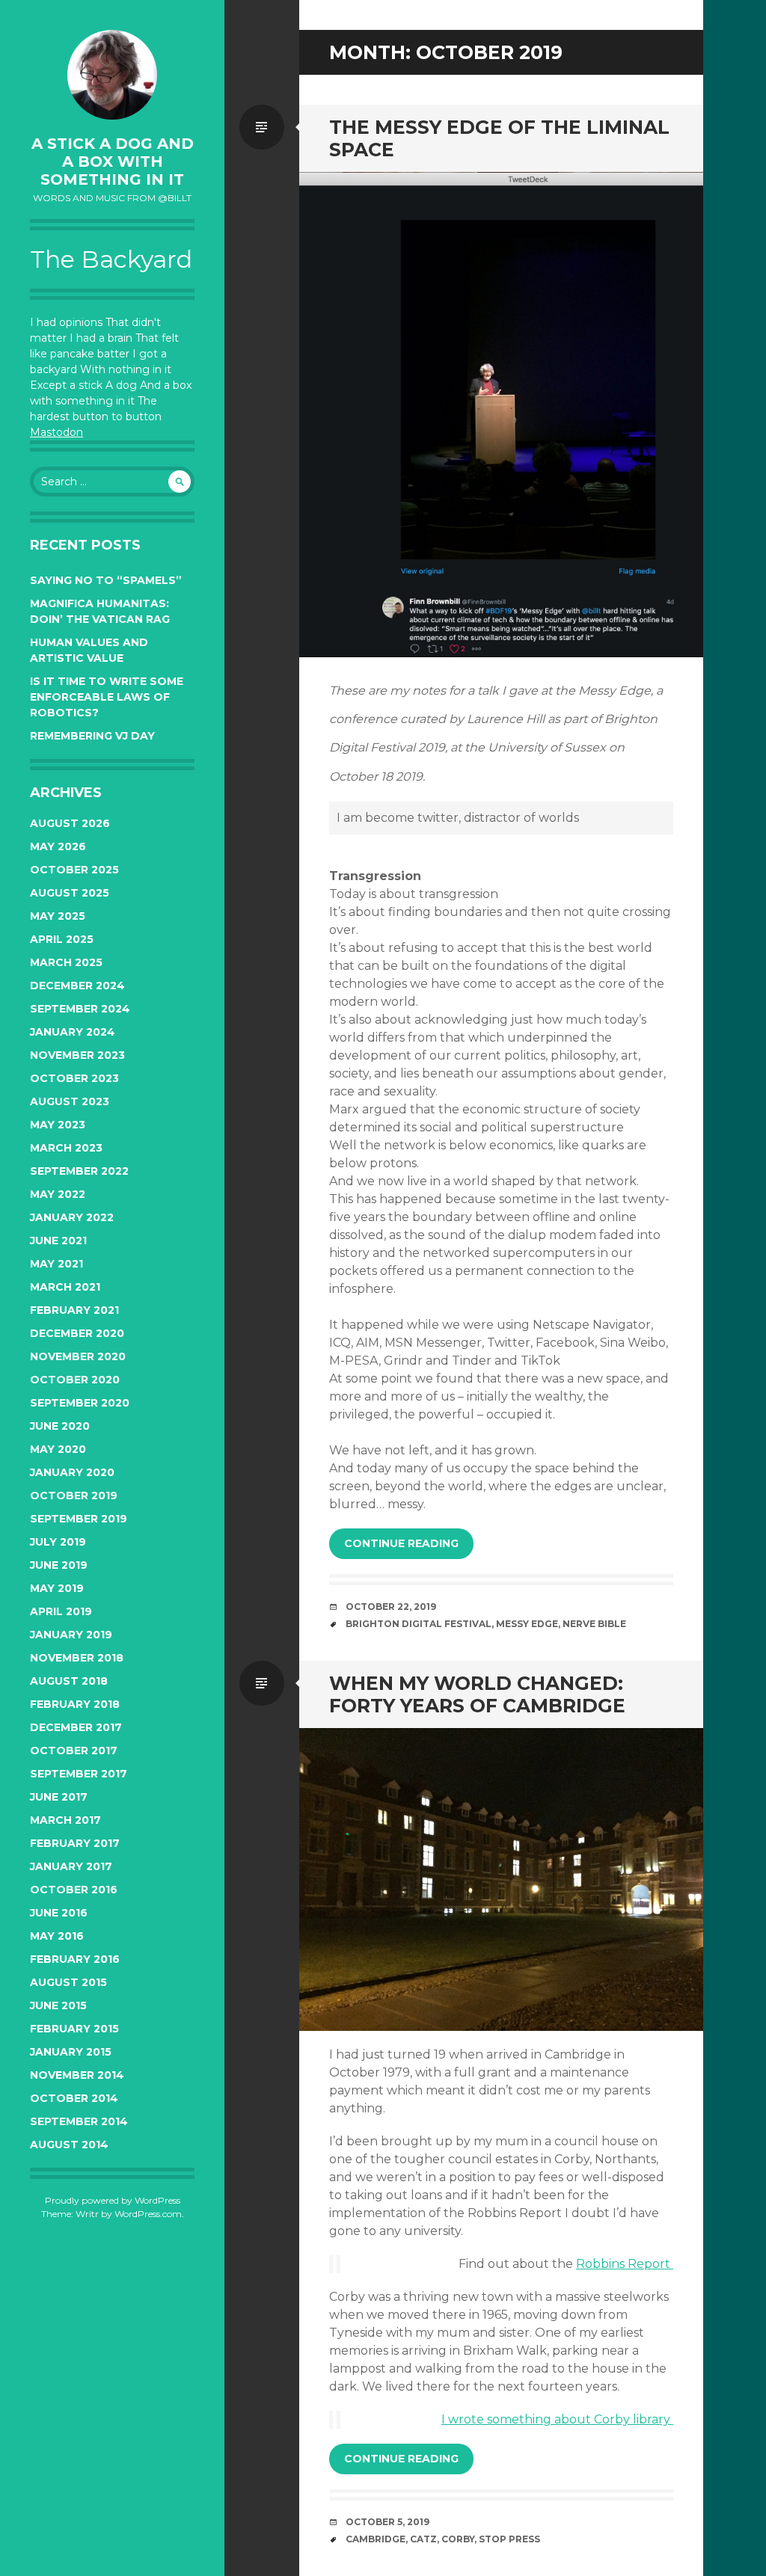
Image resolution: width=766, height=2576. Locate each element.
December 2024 (77, 986)
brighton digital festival (419, 1624)
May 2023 (58, 1125)
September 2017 (79, 1774)
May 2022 (58, 1194)
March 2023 (66, 1148)
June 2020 (60, 1426)
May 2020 (58, 1449)
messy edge (527, 1624)
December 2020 (77, 1333)
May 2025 (58, 916)
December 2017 (76, 1727)
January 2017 (71, 1866)
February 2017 (75, 1843)
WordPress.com (148, 2214)
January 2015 (71, 2052)
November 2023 (77, 1055)
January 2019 (71, 1635)
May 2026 (58, 846)
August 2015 (68, 1982)
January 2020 (72, 1472)
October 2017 (74, 1750)
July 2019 (58, 1542)
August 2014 (69, 2145)
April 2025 (62, 939)
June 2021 (58, 1241)
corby (458, 2539)
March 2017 (65, 1820)
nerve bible (594, 1624)
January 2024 (73, 1032)
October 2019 (74, 1496)
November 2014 (77, 2075)
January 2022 (72, 1217)
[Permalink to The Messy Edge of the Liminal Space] (501, 415)
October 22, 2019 (391, 1607)
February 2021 (74, 1310)
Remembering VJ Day (92, 736)
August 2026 (70, 823)
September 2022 (79, 1171)
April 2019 (61, 1611)
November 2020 (78, 1356)
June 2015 (58, 2005)
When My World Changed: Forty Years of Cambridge (477, 1694)
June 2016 (59, 1913)
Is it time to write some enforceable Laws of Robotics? (107, 697)
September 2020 (80, 1403)
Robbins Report (625, 2264)
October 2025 (74, 870)
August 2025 (70, 893)
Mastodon (56, 432)
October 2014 (74, 2098)
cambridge (376, 2539)
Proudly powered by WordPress (113, 2200)
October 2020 (75, 1380)
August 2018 (69, 1681)
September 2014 (79, 2121)
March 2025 (66, 962)
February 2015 (74, 2029)
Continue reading (401, 1543)
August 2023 (70, 1101)
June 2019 (59, 1565)
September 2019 (79, 1519)
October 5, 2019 (387, 2522)
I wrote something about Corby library (557, 2419)
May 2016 (57, 1936)
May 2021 (56, 1264)
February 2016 (75, 1959)
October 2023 (74, 1078)
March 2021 (65, 1287)
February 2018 (75, 1704)
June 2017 (59, 1797)
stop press (509, 2539)
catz (423, 2539)
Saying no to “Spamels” (106, 580)
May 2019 (57, 1588)
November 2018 (77, 1658)
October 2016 (74, 1890)
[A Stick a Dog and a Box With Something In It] (112, 75)
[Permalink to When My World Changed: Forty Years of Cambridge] (501, 1879)
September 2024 (80, 1009)
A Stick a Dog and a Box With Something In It (113, 162)
